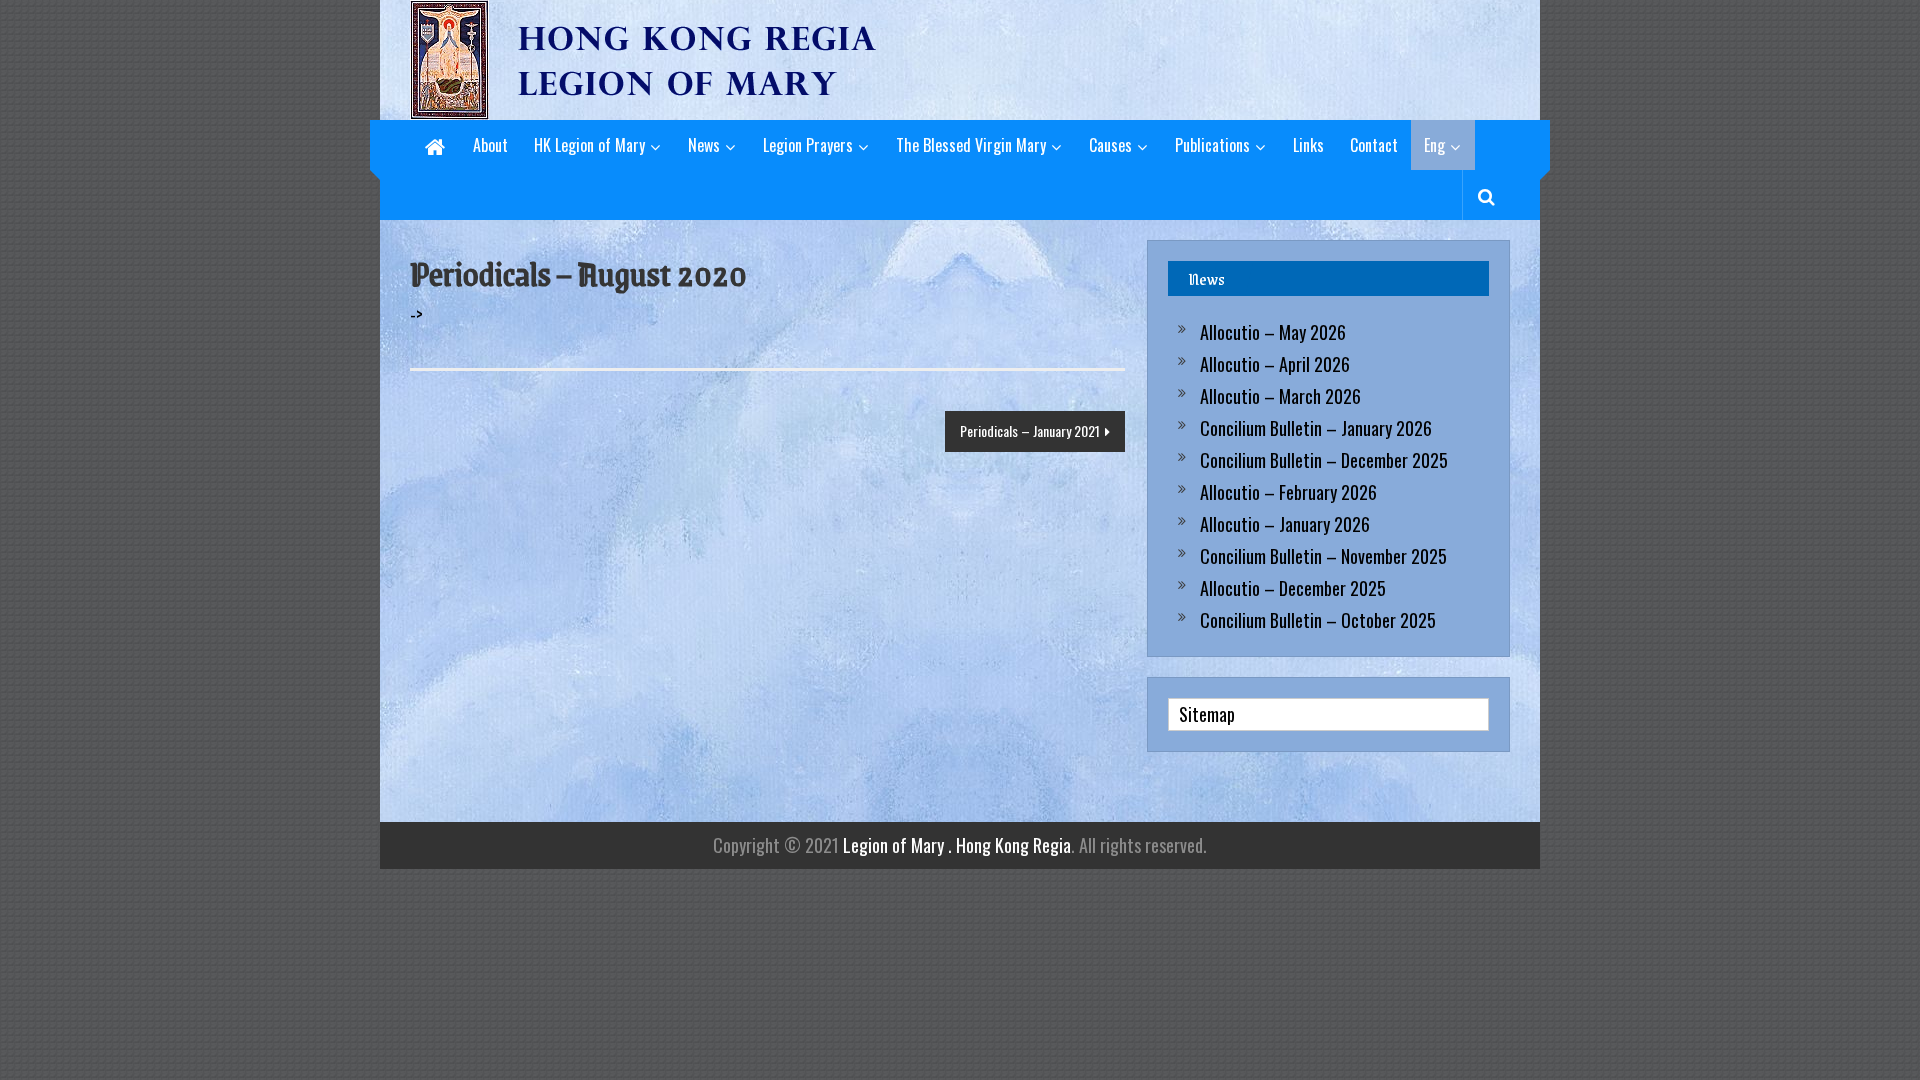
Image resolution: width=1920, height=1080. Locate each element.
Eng (1434, 145)
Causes (1110, 145)
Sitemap (1207, 714)
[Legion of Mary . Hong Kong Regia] (435, 145)
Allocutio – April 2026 (1275, 364)
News (704, 145)
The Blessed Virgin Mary (971, 145)
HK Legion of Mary (589, 145)
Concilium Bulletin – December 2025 (1324, 460)
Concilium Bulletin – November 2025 (1323, 556)
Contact (1374, 145)
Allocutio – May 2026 (1273, 332)
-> (416, 314)
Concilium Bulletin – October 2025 (1318, 620)
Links (1308, 145)
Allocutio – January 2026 (1285, 524)
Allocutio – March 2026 (1280, 396)
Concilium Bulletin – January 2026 (1316, 428)
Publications (1212, 145)
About (490, 145)
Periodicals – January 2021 (1030, 430)
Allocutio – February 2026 (1288, 492)
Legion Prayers (808, 145)
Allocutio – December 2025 (1293, 588)
